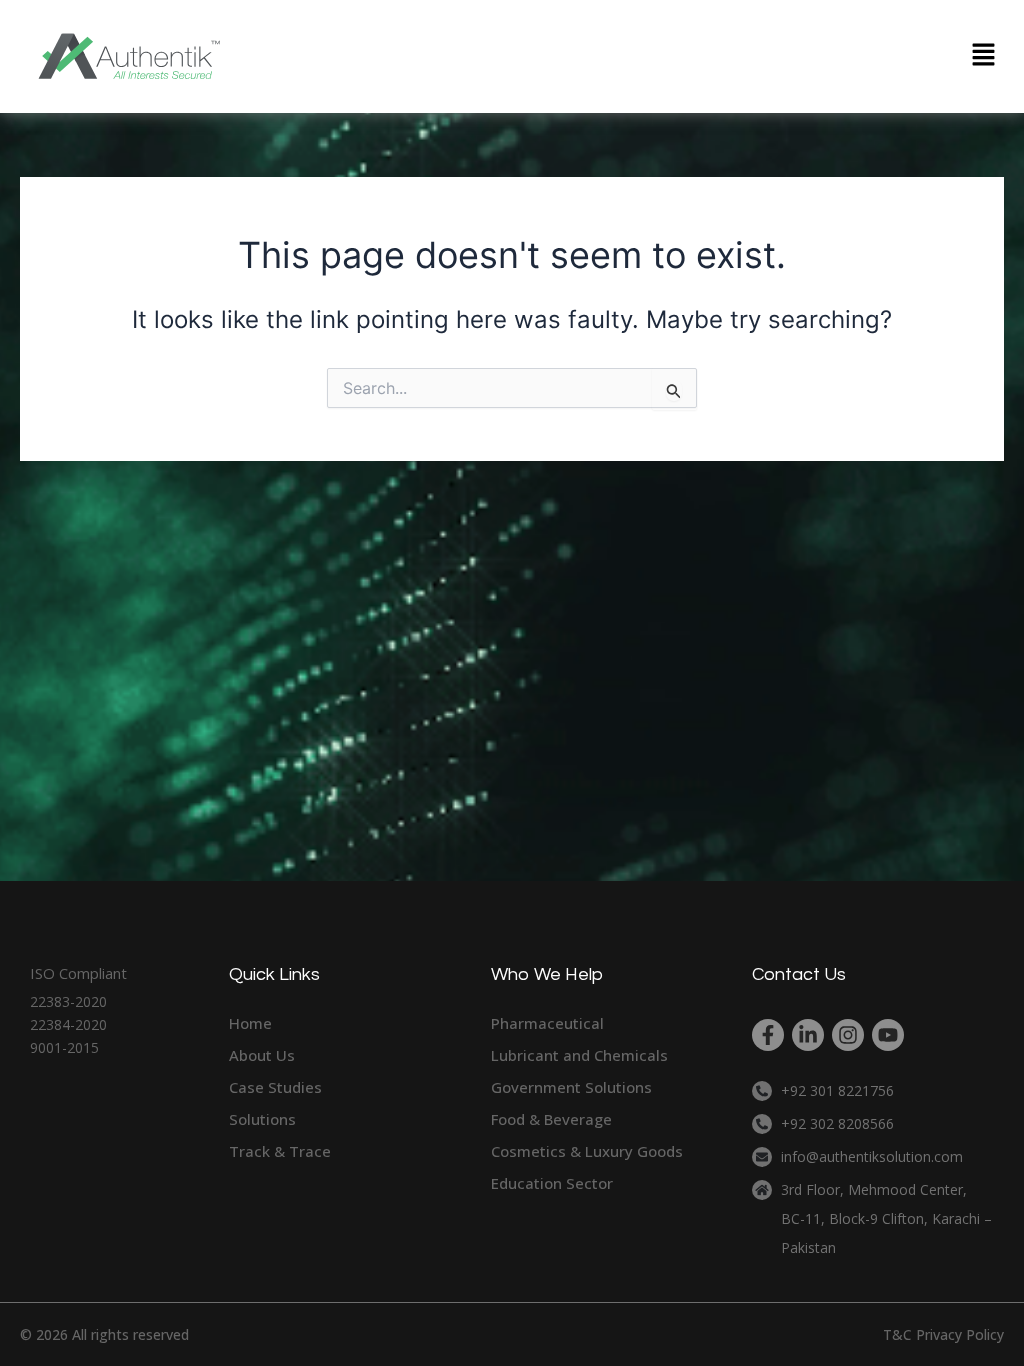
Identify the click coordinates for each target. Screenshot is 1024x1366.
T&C (897, 1334)
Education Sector (552, 1183)
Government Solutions (571, 1087)
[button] (984, 56)
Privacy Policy (960, 1334)
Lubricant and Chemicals (579, 1055)
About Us (262, 1055)
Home (250, 1023)
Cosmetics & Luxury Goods (587, 1151)
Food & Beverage (551, 1119)
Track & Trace (280, 1151)
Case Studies (275, 1087)
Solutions (262, 1119)
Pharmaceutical (547, 1023)
